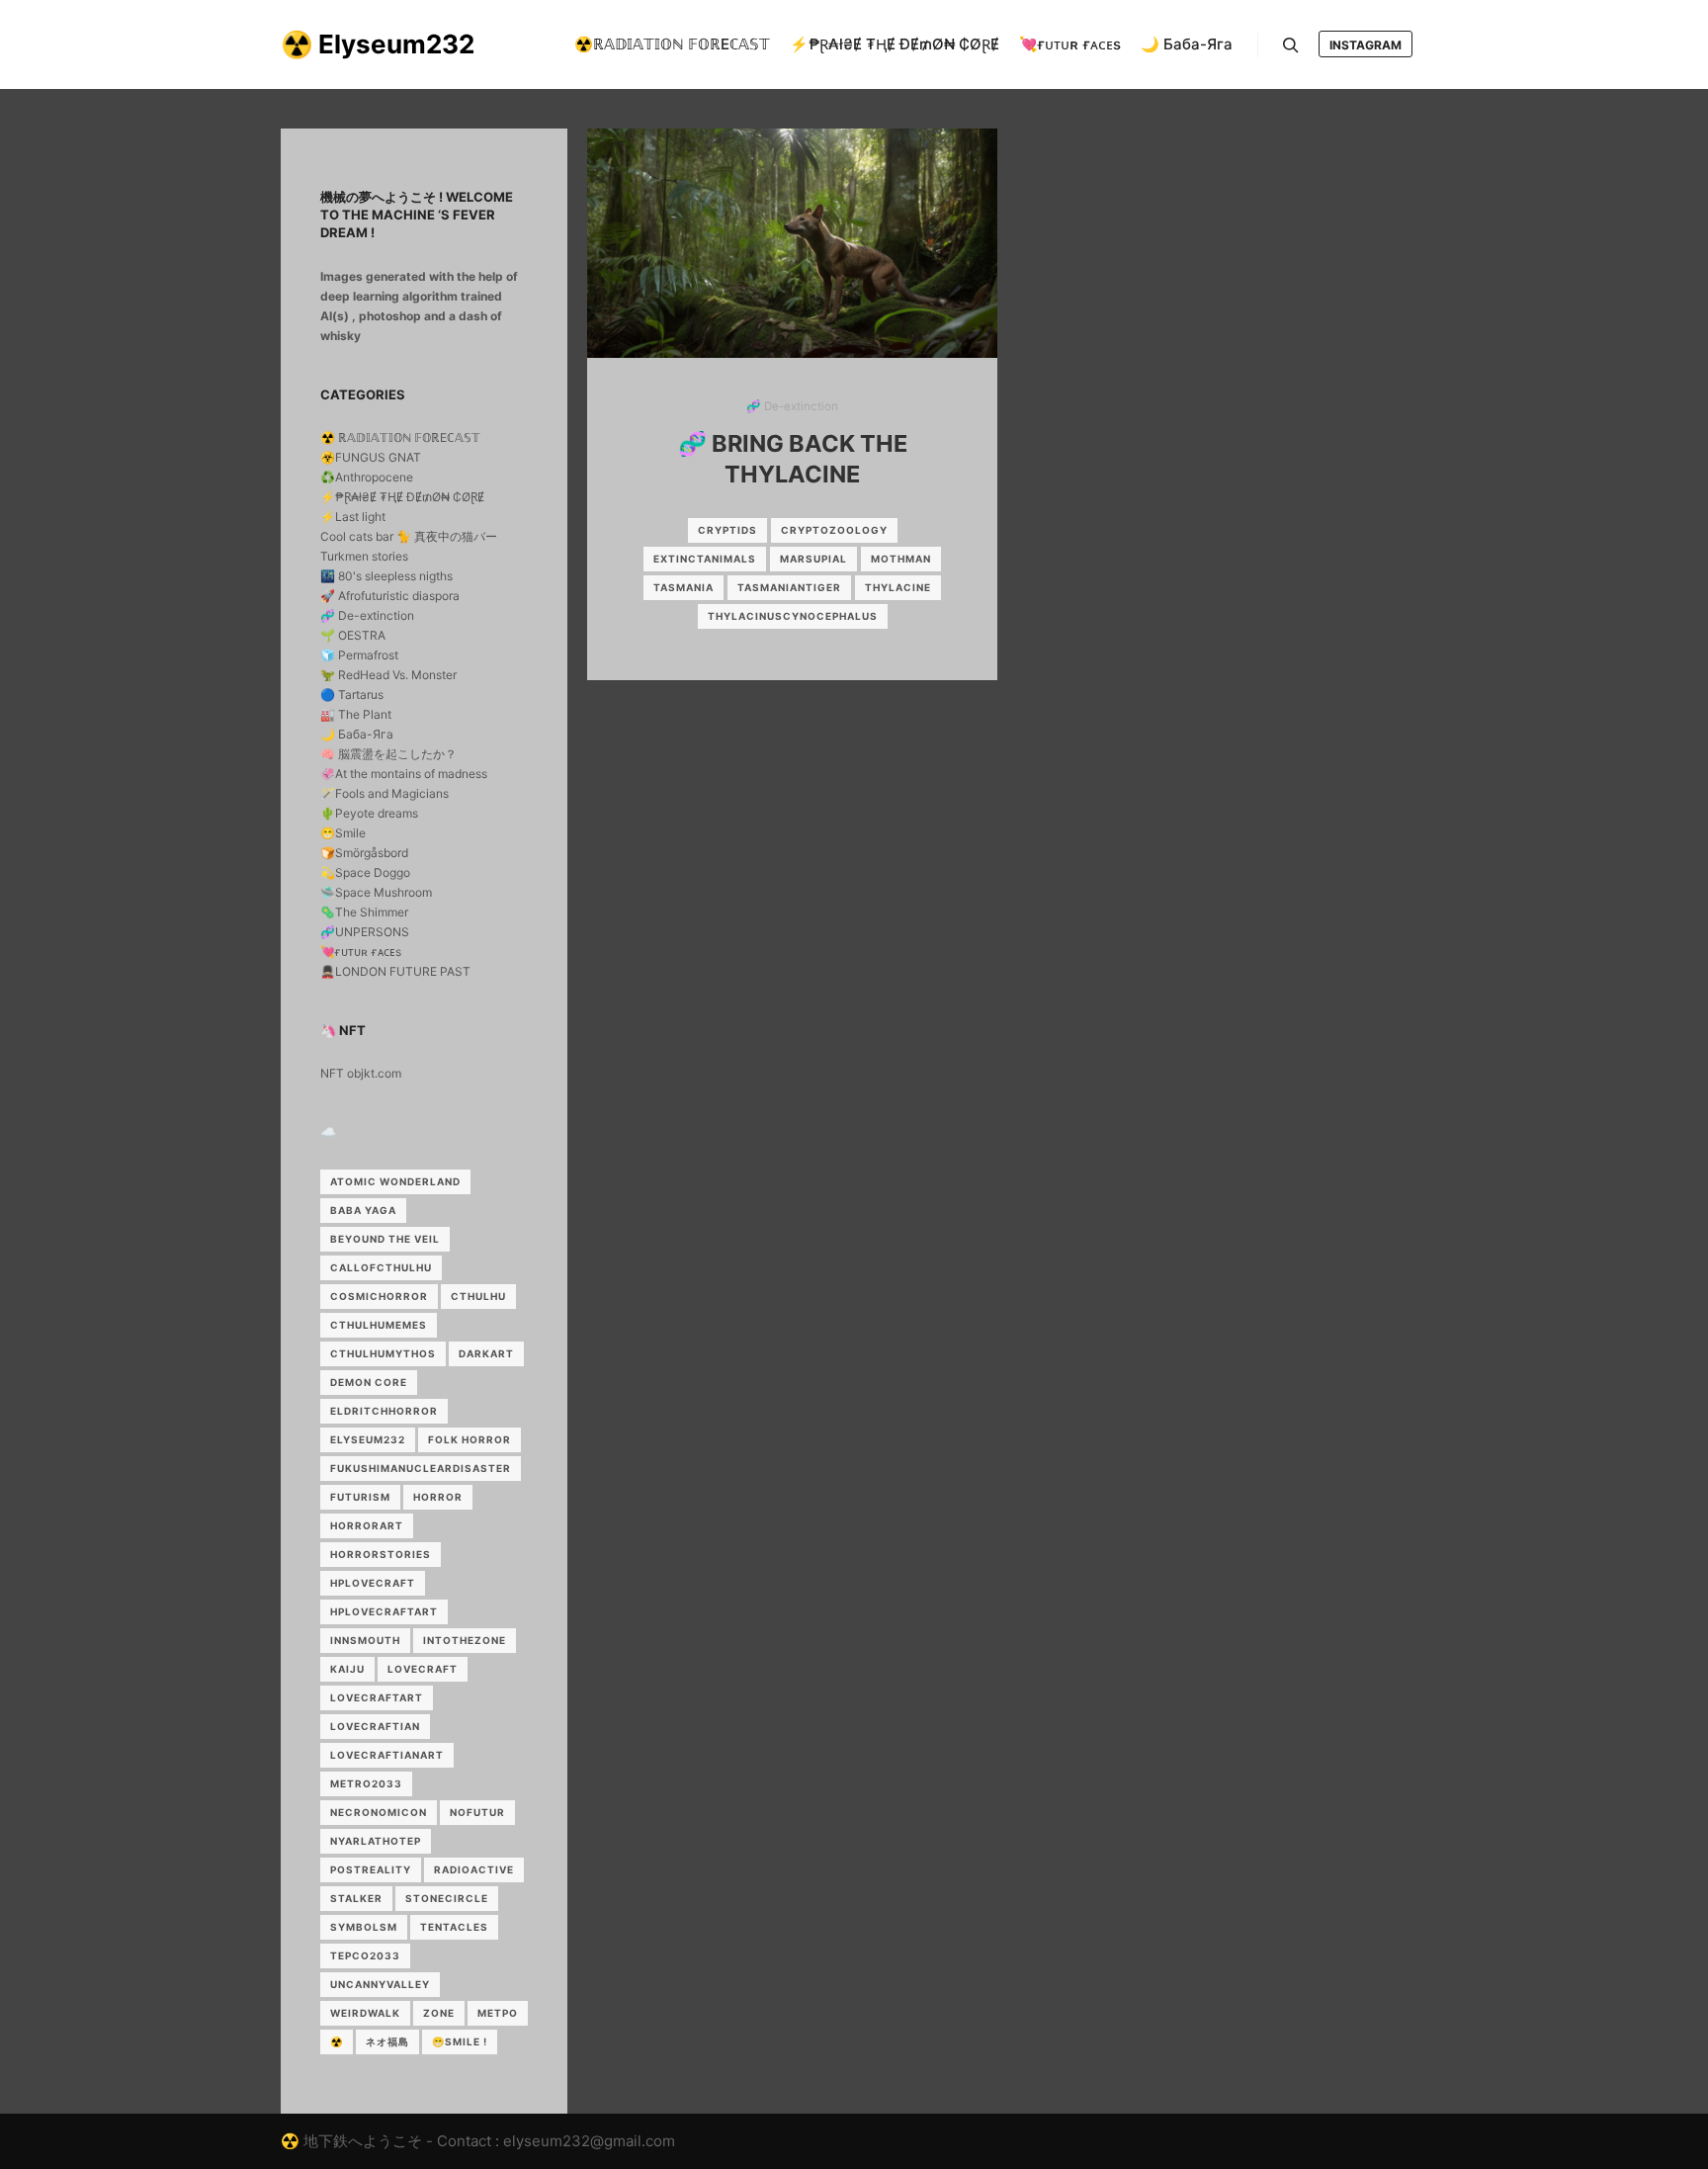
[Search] (1291, 45)
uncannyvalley (380, 1984)
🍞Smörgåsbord (364, 853)
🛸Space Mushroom (376, 892)
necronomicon (379, 1812)
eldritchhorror (384, 1411)
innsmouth (365, 1640)
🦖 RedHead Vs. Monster (388, 675)
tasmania (683, 587)
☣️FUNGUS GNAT (371, 457)
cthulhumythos (383, 1353)
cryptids (727, 530)
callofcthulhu (381, 1267)
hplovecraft (373, 1583)
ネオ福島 (387, 2041)
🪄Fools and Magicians (384, 793)
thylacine (898, 587)
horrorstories (381, 1554)
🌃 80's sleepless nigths (386, 576)
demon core (369, 1382)
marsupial (813, 559)
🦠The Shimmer (364, 912)
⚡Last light (353, 517)
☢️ (337, 2041)
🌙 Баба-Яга (357, 734)
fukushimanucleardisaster (421, 1468)
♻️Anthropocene (367, 477)
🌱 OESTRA (353, 635)
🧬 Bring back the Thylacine (793, 459)
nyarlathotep (376, 1841)
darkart (486, 1353)
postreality (371, 1869)
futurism (360, 1497)
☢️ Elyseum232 (378, 44)
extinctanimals (705, 559)
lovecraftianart (387, 1755)
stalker (356, 1898)
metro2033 (366, 1783)
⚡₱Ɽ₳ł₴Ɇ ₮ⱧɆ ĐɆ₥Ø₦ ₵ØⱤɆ (402, 497)
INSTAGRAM (1366, 45)
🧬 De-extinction (792, 406)
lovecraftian (375, 1726)
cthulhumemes (379, 1325)
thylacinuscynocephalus (793, 616)
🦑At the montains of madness (404, 774)
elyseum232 (368, 1439)
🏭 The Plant (356, 714)
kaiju (347, 1669)
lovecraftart (377, 1697)
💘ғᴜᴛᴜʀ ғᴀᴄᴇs (361, 952)
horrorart (367, 1525)
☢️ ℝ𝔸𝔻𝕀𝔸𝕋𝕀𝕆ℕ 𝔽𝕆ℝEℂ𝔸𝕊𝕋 (400, 437)
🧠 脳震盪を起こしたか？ (388, 754)
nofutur (477, 1812)
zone (439, 2013)
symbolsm (364, 1927)
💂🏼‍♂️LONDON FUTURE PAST (395, 971)
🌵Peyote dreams (369, 813)
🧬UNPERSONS (365, 932)
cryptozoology (834, 530)
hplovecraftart (384, 1611)
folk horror (470, 1439)
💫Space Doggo (365, 872)
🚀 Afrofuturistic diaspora (390, 596)
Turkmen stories (364, 556)
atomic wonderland (395, 1181)
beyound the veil (385, 1239)
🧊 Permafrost (359, 655)
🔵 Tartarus (352, 694)
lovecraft (423, 1669)
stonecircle (447, 1898)
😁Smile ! (460, 2041)
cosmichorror (379, 1296)
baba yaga (363, 1210)
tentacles (454, 1927)
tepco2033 (365, 1955)
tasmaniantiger (789, 587)
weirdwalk (365, 2013)
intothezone (465, 1640)
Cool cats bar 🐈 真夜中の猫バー (409, 536)
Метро (498, 2013)
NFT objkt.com (361, 1073)
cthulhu (478, 1296)
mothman (901, 559)
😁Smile (343, 833)
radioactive (474, 1869)
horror (438, 1497)
